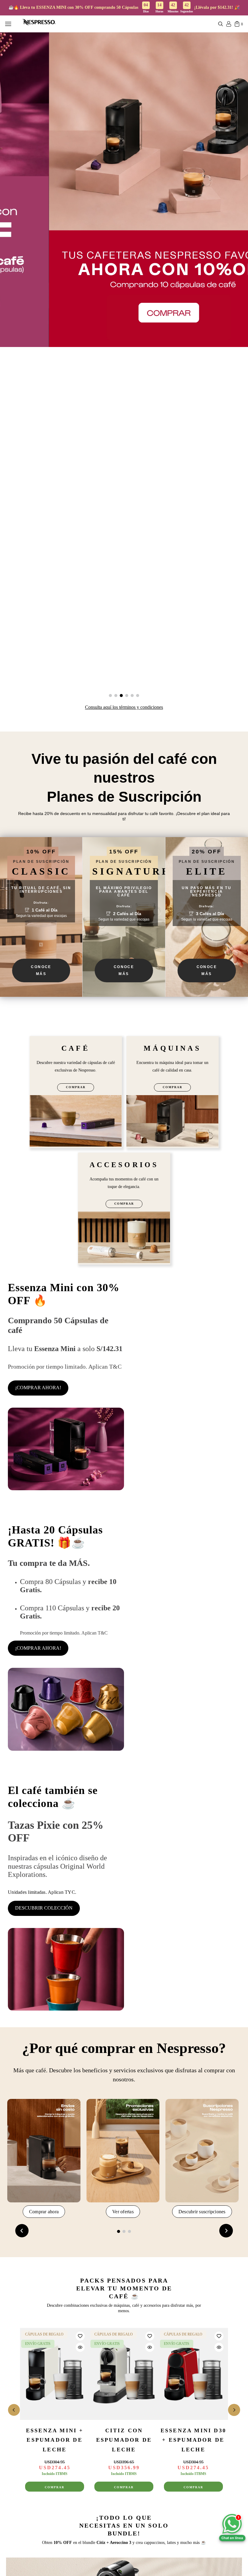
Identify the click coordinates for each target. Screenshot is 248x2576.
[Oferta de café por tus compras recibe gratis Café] (66, 1710)
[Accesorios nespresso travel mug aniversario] (124, 1238)
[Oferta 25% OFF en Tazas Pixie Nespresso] (66, 1970)
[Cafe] (76, 1122)
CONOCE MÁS (41, 970)
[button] (221, 25)
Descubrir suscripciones (202, 2212)
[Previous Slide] (22, 2231)
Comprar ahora (44, 2212)
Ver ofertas (123, 2212)
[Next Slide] (226, 2231)
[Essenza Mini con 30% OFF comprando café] (66, 1450)
